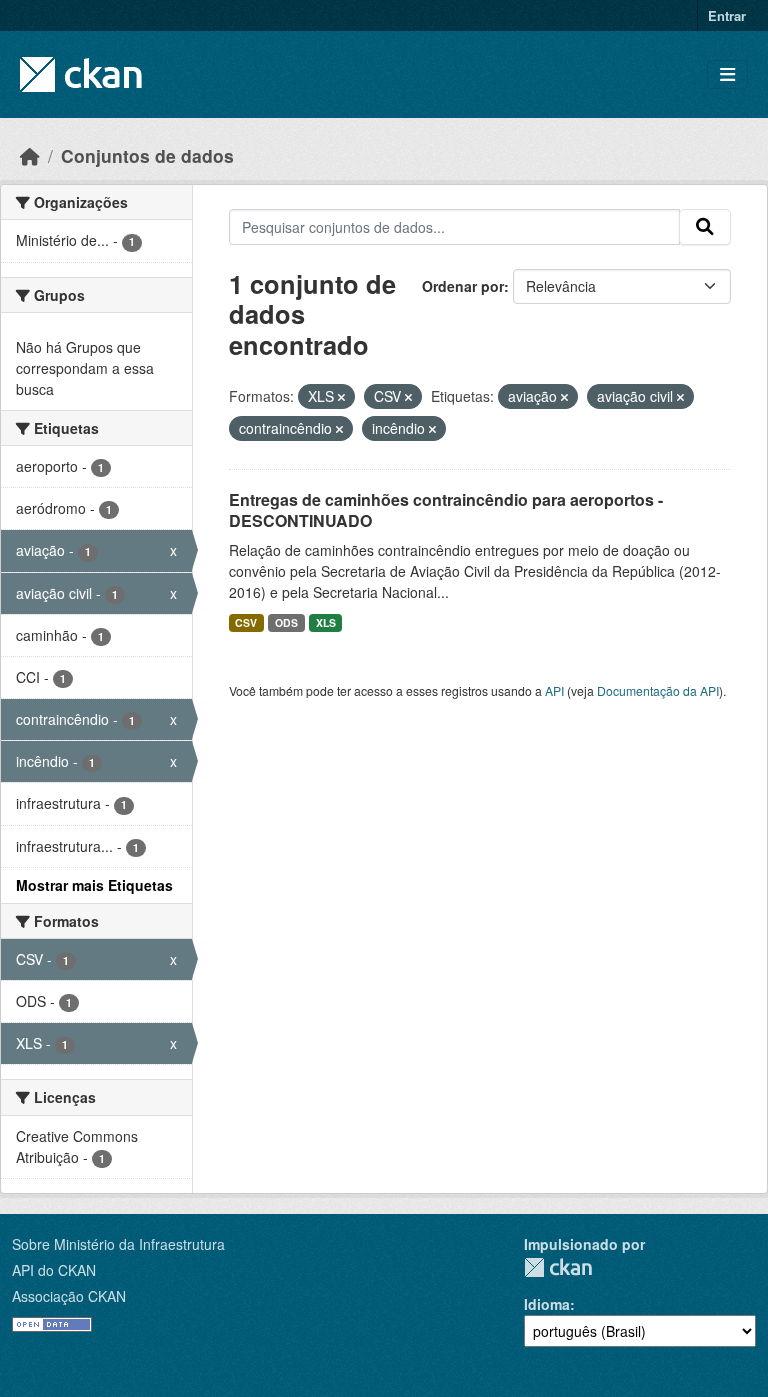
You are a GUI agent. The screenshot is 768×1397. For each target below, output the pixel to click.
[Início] (30, 155)
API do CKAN (54, 1270)
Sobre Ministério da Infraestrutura (118, 1244)
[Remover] (341, 397)
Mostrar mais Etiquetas (94, 885)
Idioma (547, 1304)
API (554, 690)
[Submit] (705, 227)
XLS (326, 622)
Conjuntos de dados (147, 155)
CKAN (558, 1267)
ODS (286, 622)
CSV (246, 622)
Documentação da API (658, 690)
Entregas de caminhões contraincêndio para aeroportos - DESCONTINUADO (446, 510)
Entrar (727, 15)
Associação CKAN (69, 1296)
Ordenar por (463, 286)
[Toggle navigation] (727, 74)
